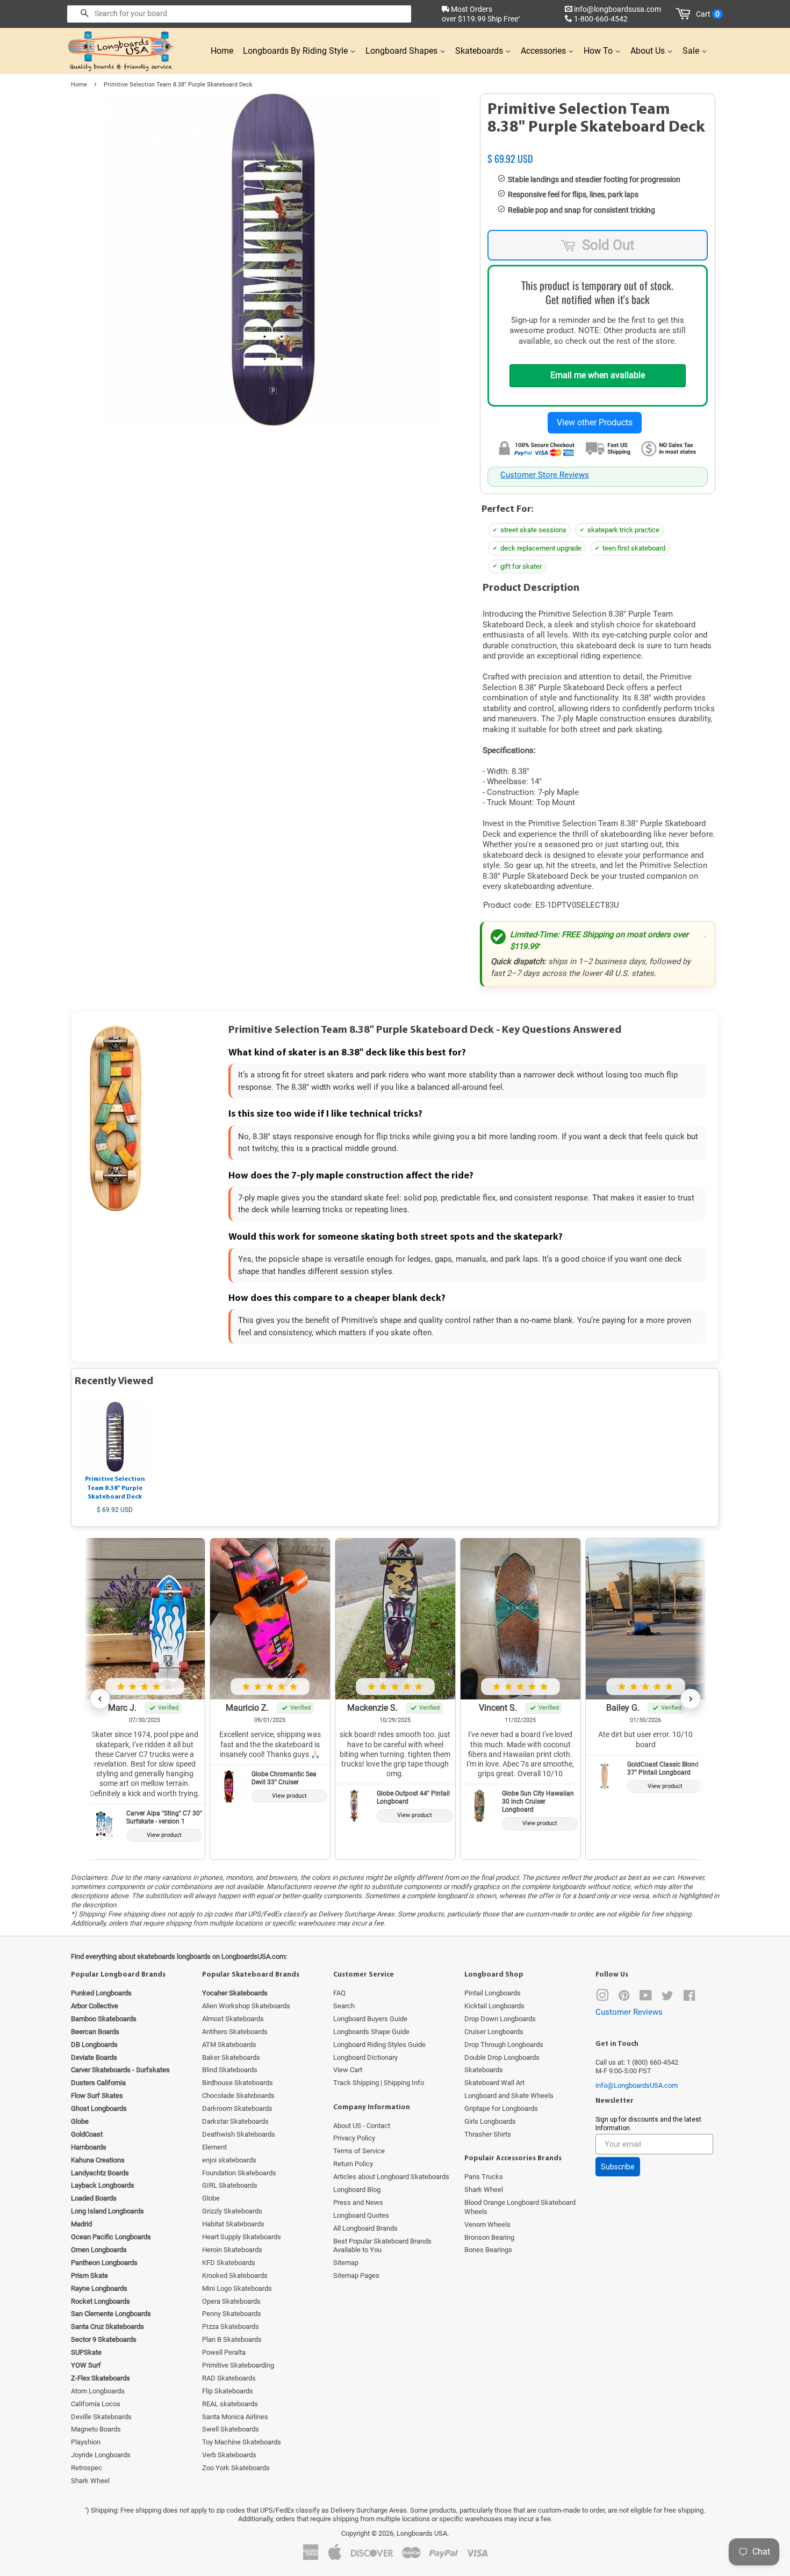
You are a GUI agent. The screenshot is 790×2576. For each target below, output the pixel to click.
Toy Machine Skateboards (242, 2442)
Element (214, 2147)
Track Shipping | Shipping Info (379, 2083)
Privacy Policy (354, 2138)
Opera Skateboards (231, 2301)
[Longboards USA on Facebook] (689, 1998)
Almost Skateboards (233, 2019)
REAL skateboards (230, 2404)
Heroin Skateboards (232, 2250)
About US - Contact (362, 2126)
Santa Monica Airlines (235, 2417)
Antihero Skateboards (235, 2032)
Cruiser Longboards (494, 2032)
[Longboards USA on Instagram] (602, 1998)
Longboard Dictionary (365, 2057)
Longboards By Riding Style (296, 51)
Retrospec (87, 2468)
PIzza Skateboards (231, 2327)
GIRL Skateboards (230, 2185)
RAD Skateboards (229, 2378)
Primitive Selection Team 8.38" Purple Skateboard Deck (115, 1488)
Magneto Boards (96, 2429)
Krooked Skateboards (235, 2275)
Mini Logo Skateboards (237, 2288)
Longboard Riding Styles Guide (379, 2045)
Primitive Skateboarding (238, 2365)
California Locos (96, 2404)
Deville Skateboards (101, 2417)
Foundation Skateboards (239, 2173)
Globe (211, 2198)
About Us (649, 51)
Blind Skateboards (230, 2070)
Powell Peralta (224, 2352)
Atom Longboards (98, 2391)
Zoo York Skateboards (236, 2468)
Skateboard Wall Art (494, 2083)
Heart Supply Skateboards (242, 2237)
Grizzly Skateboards (232, 2211)
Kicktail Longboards (494, 2006)
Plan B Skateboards (232, 2339)
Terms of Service (359, 2151)
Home (222, 51)
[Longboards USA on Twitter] (667, 1998)
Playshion (86, 2442)
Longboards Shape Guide (371, 2032)
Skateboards (480, 51)
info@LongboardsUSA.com (637, 2085)
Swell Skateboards (231, 2429)
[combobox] (239, 14)
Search (344, 2006)
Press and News (358, 2202)
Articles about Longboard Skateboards (391, 2177)
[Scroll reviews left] (100, 1699)
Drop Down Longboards (500, 2019)
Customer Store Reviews (545, 475)
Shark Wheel (90, 2481)
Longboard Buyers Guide (370, 2019)
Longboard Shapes (403, 51)
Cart (708, 14)
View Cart (348, 2070)
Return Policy (353, 2164)
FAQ (339, 1993)
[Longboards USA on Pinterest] (624, 1998)
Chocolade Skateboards (238, 2096)
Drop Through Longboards (504, 2045)
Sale (692, 51)
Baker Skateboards (231, 2057)
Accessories (544, 51)
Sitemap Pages (356, 2275)
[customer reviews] (598, 147)
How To (599, 51)
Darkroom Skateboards (237, 2108)
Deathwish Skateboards (239, 2134)
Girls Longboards (490, 2121)
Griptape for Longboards (501, 2108)
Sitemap (346, 2263)
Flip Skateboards (228, 2391)
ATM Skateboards (229, 2045)
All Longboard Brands (365, 2228)
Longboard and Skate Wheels (509, 2096)
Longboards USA (422, 2533)
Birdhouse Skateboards (238, 2083)
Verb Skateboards (229, 2455)
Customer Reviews (629, 2012)
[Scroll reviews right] (691, 1699)
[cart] (685, 14)
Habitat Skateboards (233, 2224)
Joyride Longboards (101, 2455)
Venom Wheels (487, 2224)
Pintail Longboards (493, 1993)
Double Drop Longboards (502, 2057)
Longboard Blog (357, 2190)
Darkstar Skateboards (235, 2121)
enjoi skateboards (229, 2160)
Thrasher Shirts (488, 2134)
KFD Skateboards (229, 2263)
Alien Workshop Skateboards (246, 2006)
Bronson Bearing (489, 2237)
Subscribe (618, 2167)
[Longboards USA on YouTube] (646, 1998)
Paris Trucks (484, 2177)
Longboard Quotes (361, 2215)
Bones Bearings (488, 2250)
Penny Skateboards (232, 2314)
